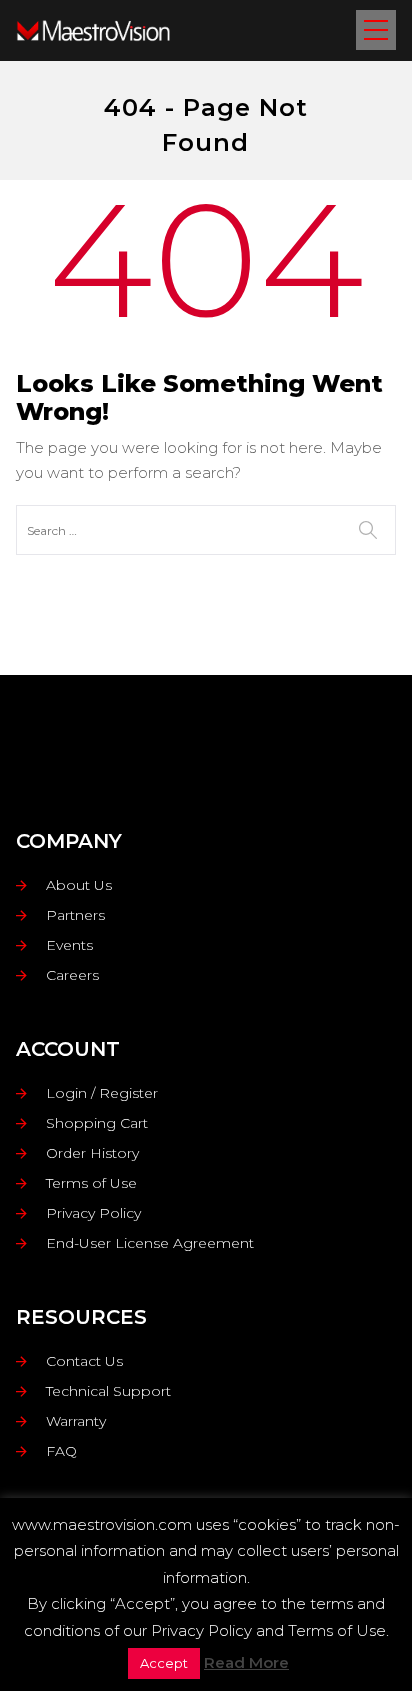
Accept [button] (164, 1663)
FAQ (61, 1451)
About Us (79, 885)
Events (69, 945)
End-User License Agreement (150, 1243)
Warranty (76, 1421)
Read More (246, 1662)
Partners (75, 915)
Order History (92, 1153)
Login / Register (102, 1093)
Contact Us (84, 1361)
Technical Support (108, 1391)
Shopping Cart (97, 1123)
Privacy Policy (93, 1213)
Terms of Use (91, 1183)
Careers (72, 975)
